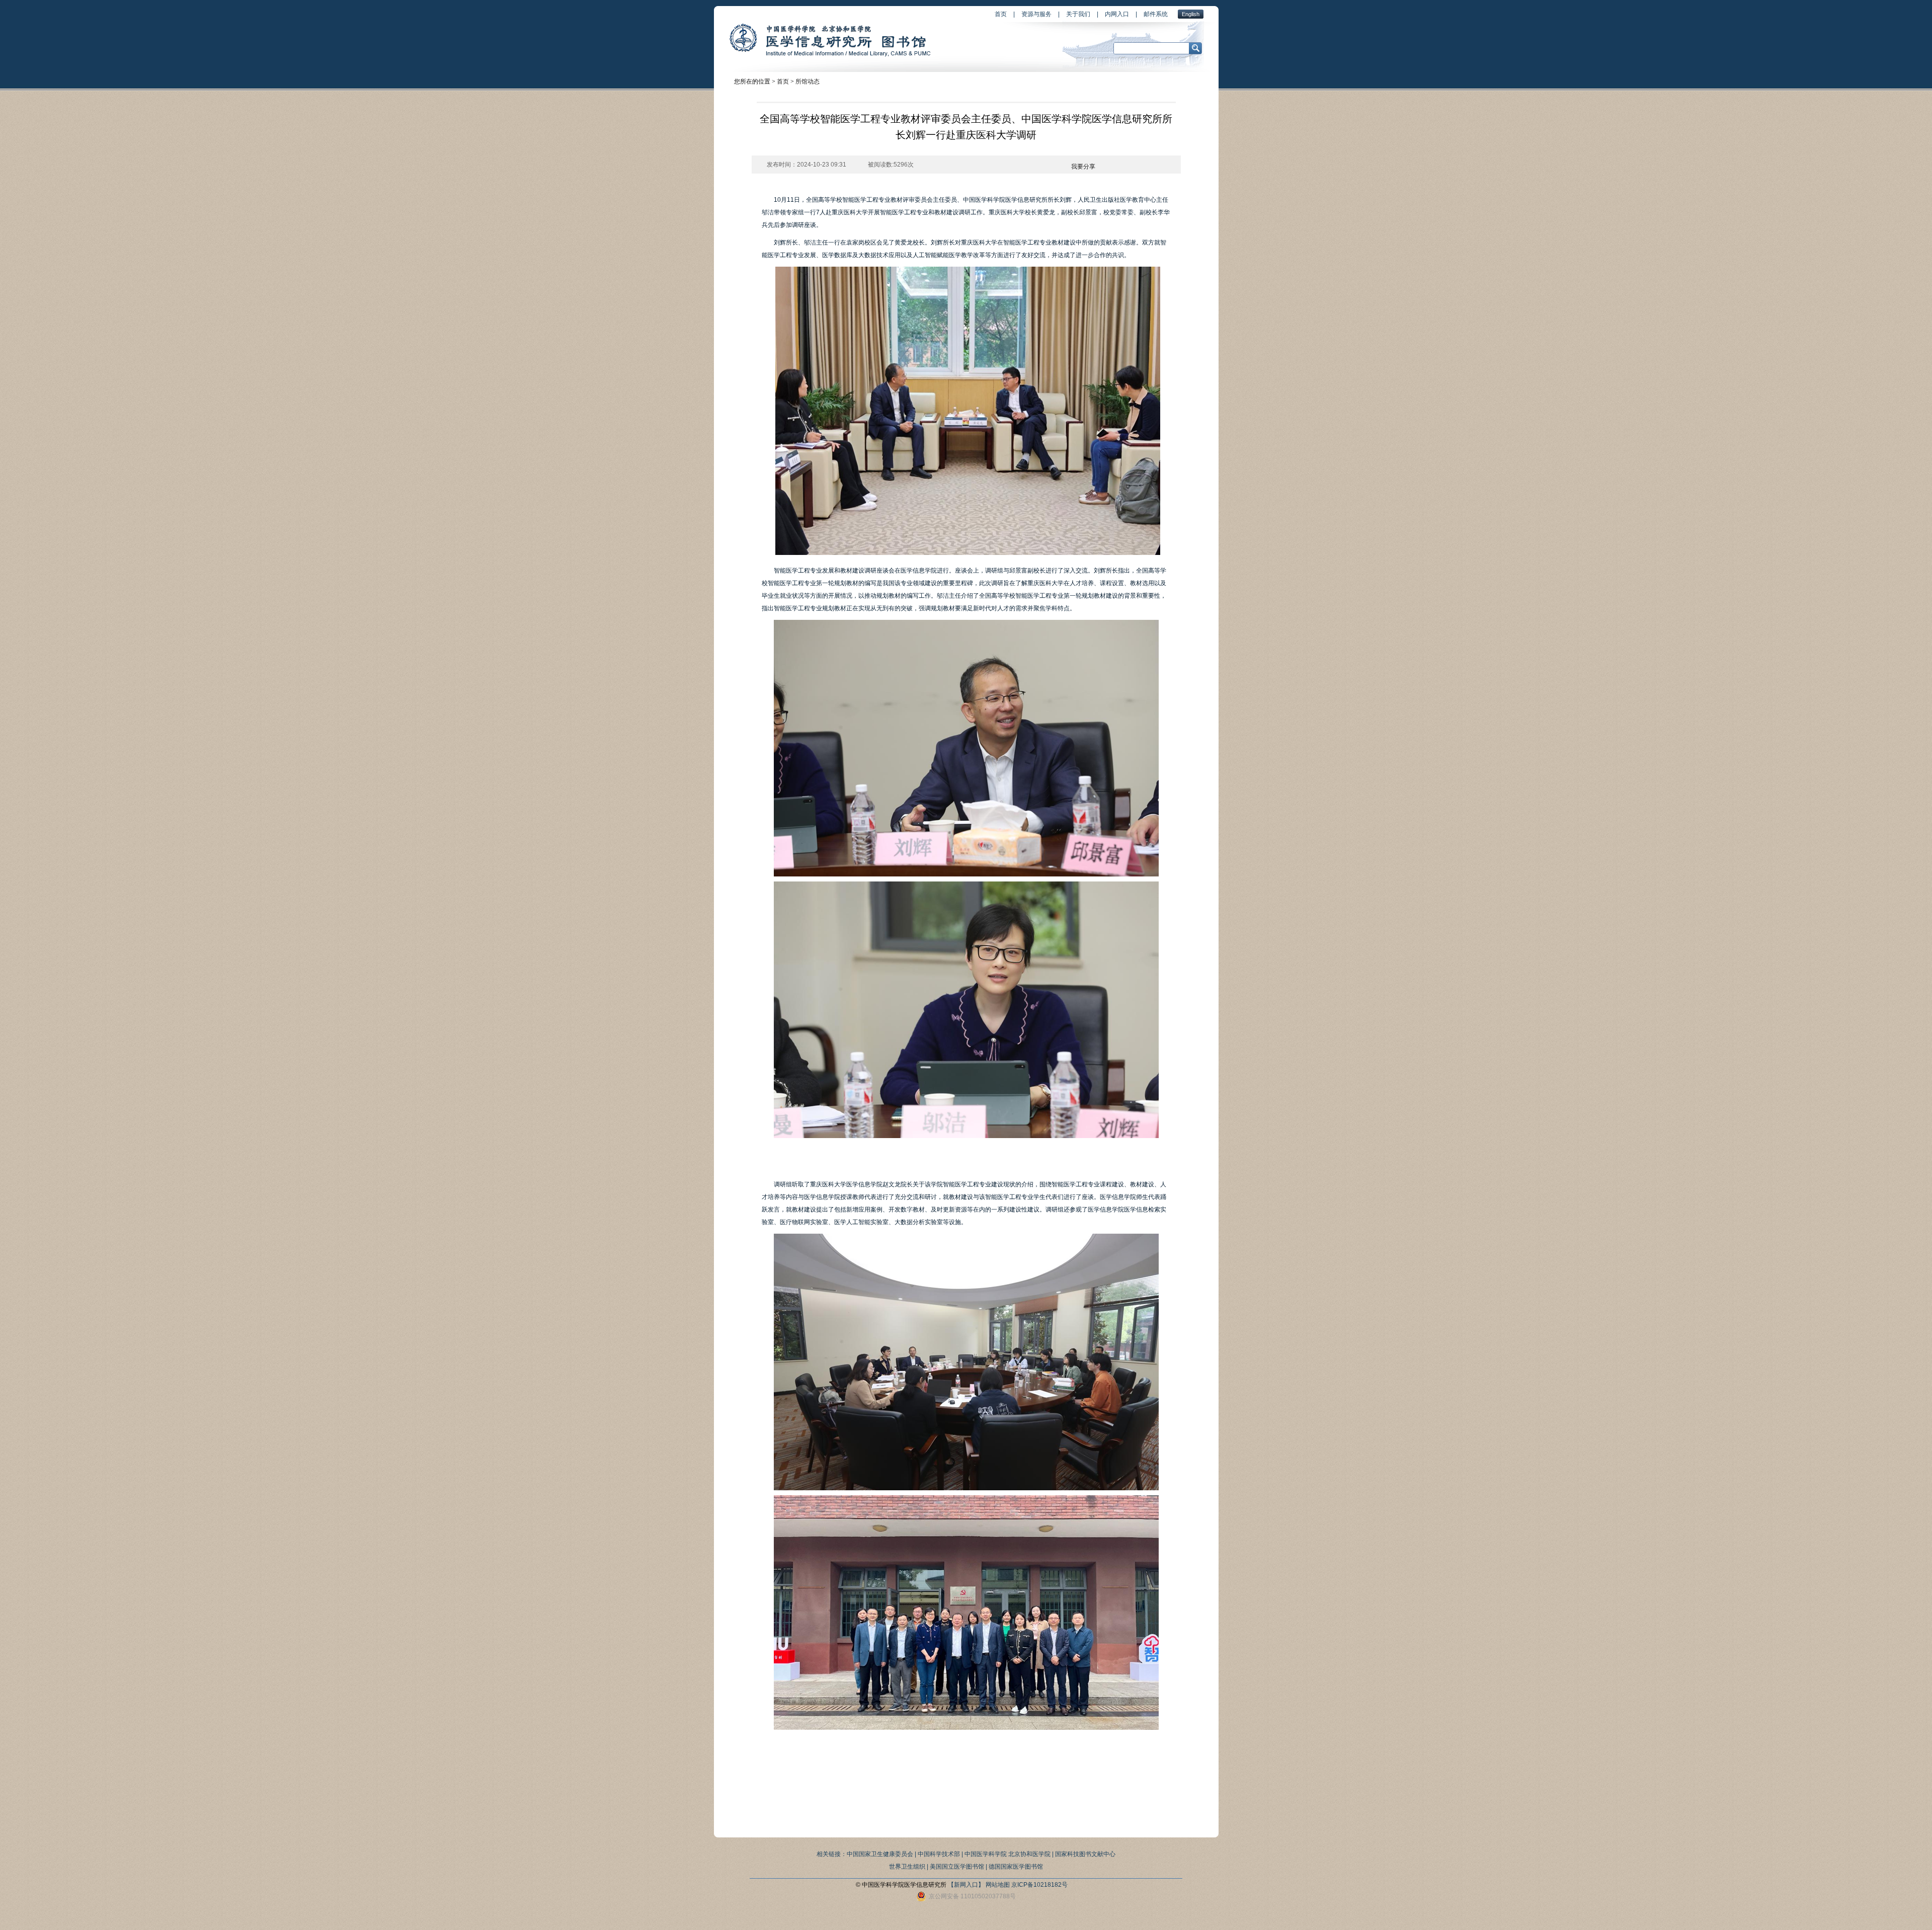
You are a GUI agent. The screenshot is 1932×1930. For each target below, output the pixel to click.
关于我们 (1078, 14)
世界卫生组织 (907, 1867)
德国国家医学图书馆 (1016, 1867)
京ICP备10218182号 (1039, 1885)
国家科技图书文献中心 (1085, 1854)
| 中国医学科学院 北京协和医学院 (1006, 1854)
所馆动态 (808, 82)
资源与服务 (1036, 14)
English (1191, 14)
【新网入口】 (966, 1885)
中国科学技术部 (939, 1854)
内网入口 (1117, 14)
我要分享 (1083, 167)
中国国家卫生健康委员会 (880, 1854)
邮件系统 (1156, 14)
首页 (1001, 14)
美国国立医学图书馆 (957, 1867)
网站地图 (998, 1885)
